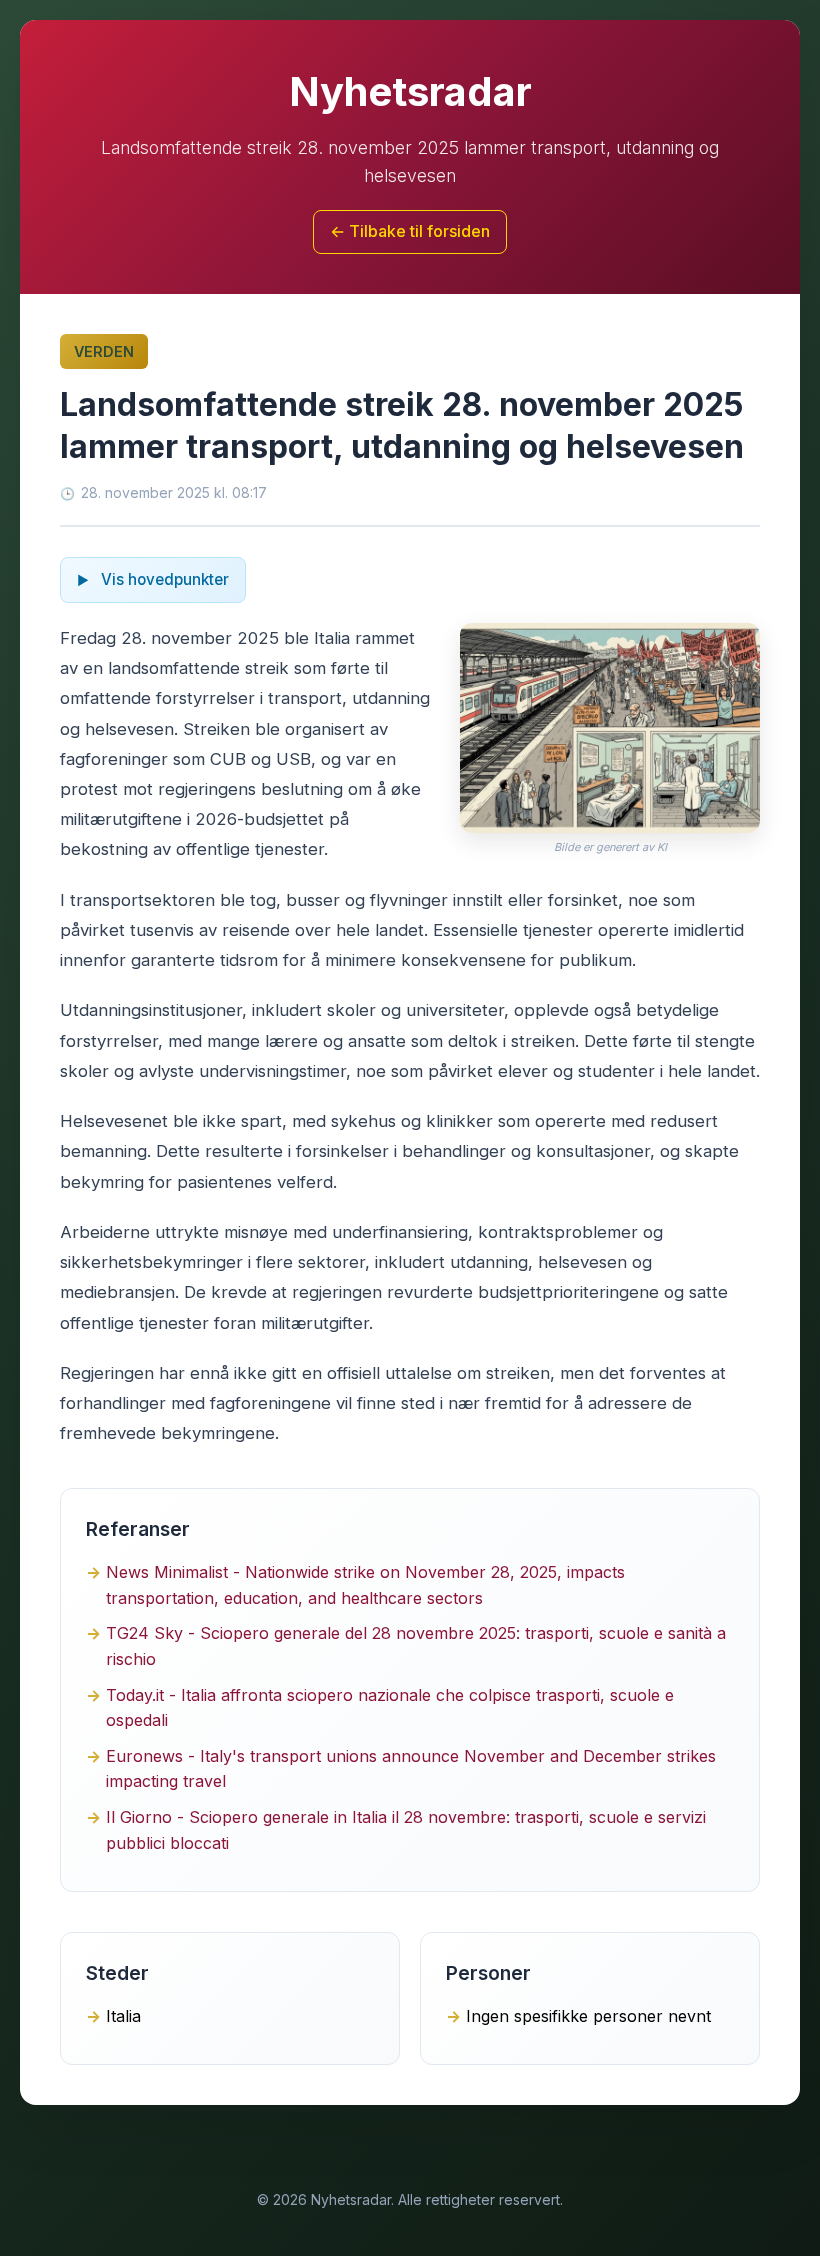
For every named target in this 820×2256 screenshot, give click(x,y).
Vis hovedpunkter (163, 579)
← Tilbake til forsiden (410, 231)
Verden (104, 351)
